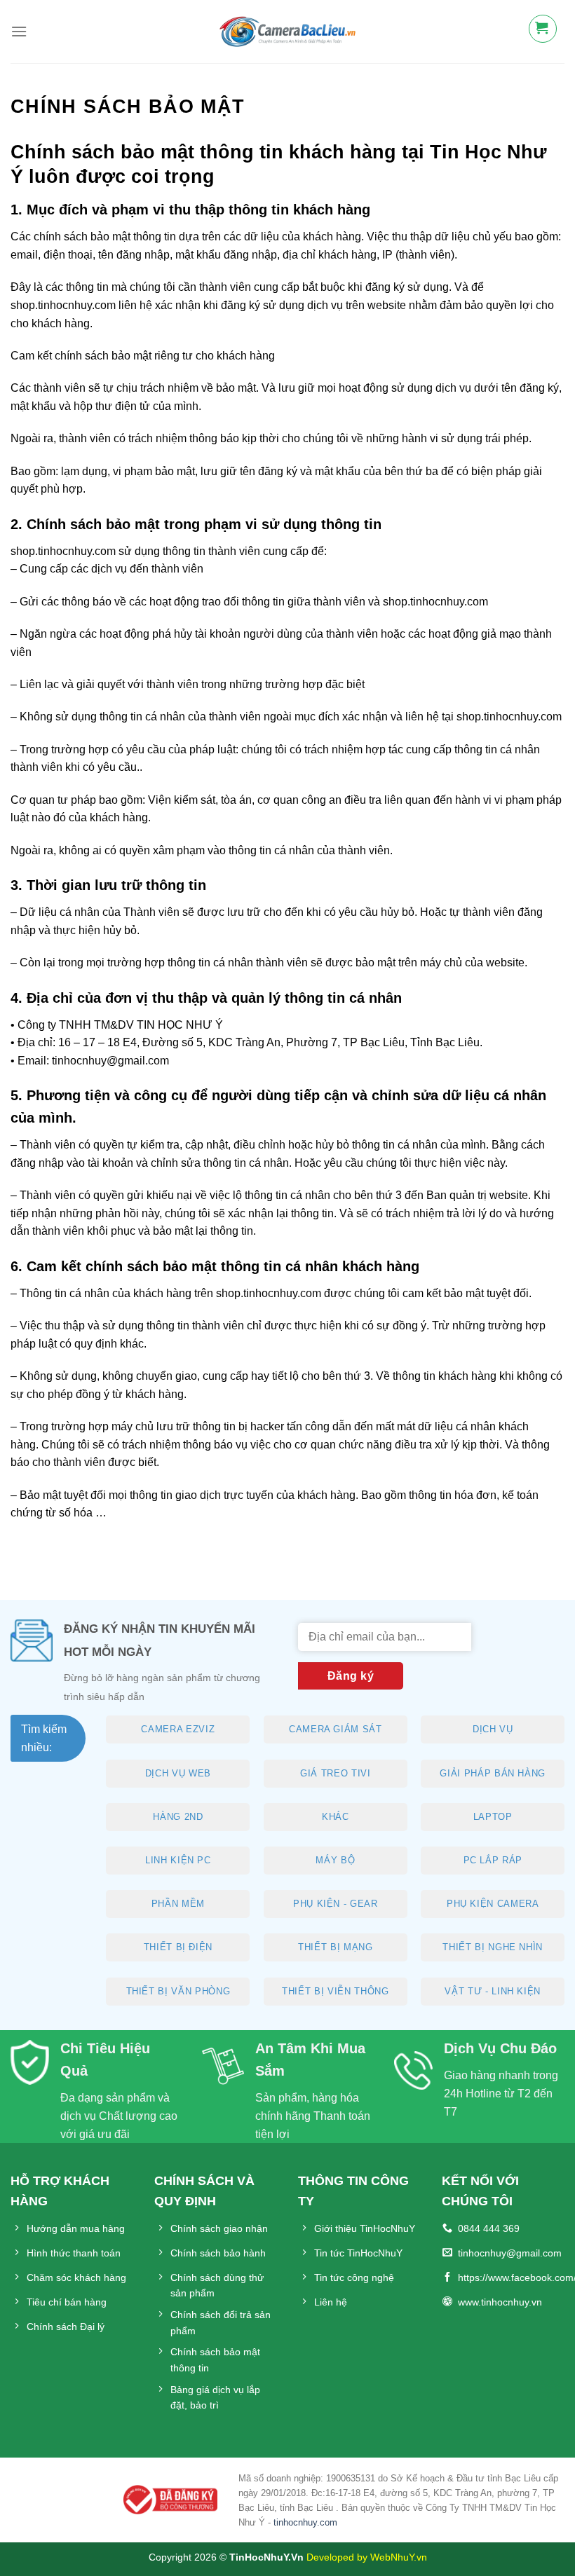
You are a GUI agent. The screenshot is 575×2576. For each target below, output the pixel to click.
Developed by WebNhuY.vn (367, 2557)
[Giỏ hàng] (555, 29)
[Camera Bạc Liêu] (287, 32)
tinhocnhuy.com (305, 2522)
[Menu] (19, 31)
